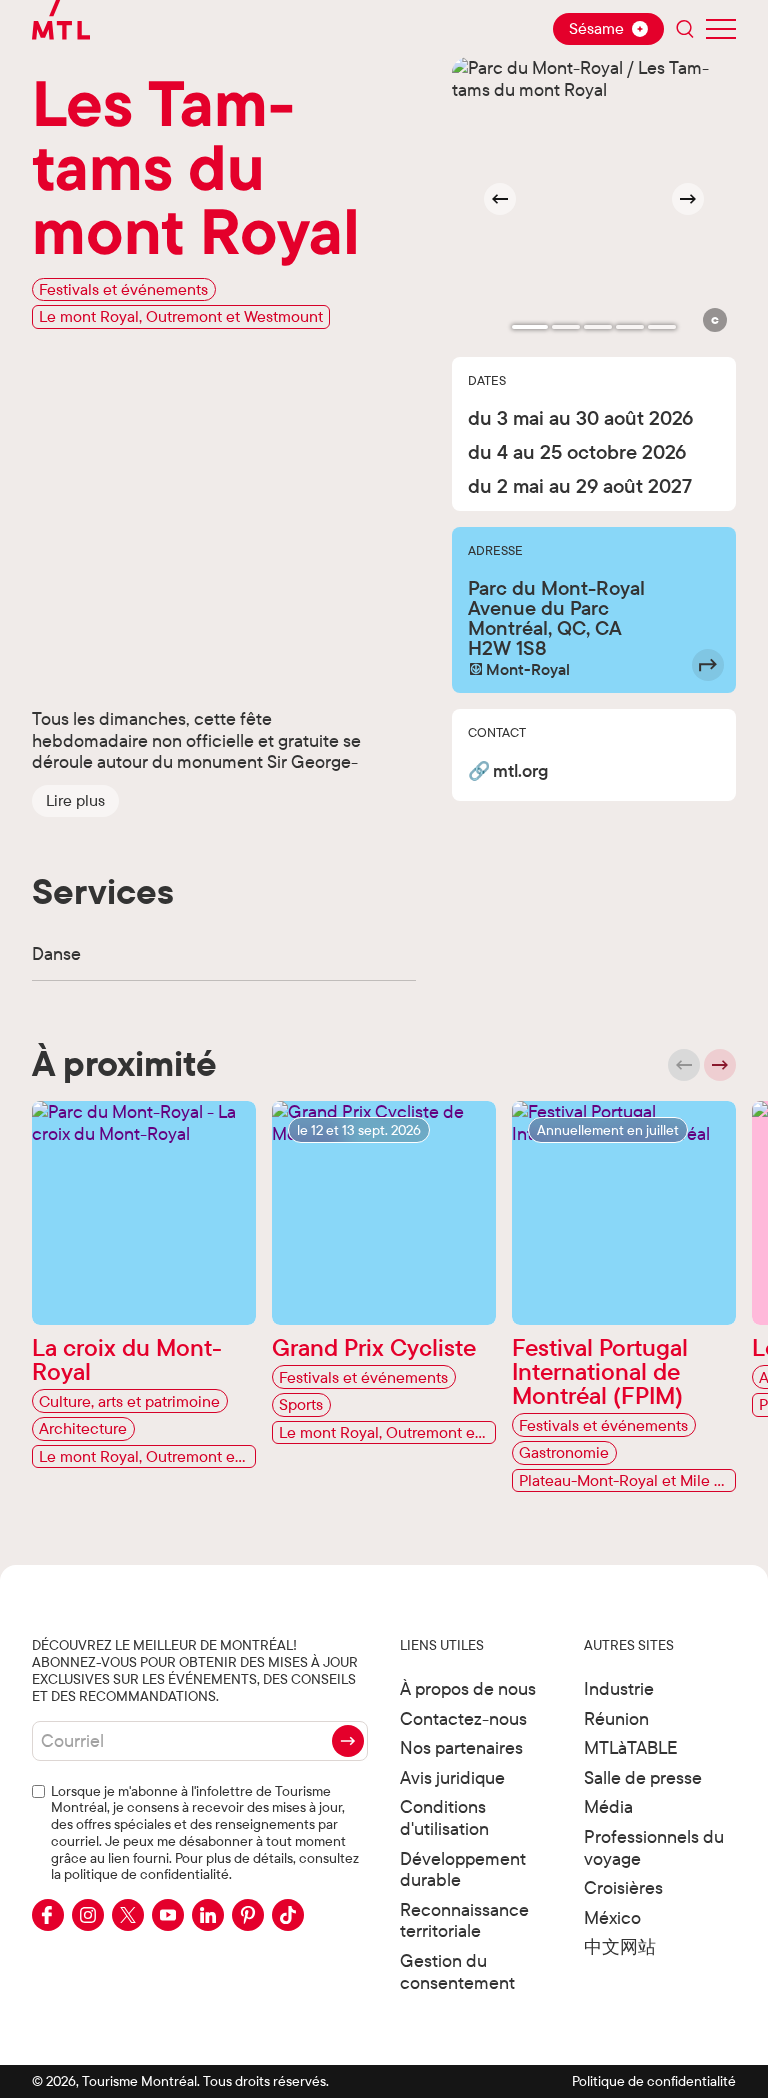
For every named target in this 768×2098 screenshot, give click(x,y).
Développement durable (463, 1869)
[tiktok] (288, 1915)
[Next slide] (688, 199)
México (612, 1917)
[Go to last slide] (500, 199)
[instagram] (88, 1915)
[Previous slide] (684, 1065)
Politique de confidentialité (654, 2081)
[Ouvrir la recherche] (685, 29)
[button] (75, 801)
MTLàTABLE (631, 1747)
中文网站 (620, 1946)
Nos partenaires (461, 1747)
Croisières (623, 1887)
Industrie (619, 1688)
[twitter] (128, 1915)
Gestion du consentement (457, 1971)
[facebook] (48, 1915)
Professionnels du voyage (654, 1847)
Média (608, 1806)
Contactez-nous (463, 1718)
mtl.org (520, 771)
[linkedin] (208, 1915)
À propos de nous (468, 1688)
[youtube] (168, 1915)
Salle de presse (643, 1777)
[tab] (530, 327)
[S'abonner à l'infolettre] (348, 1741)
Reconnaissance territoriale (464, 1920)
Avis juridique (452, 1777)
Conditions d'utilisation (444, 1817)
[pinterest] (248, 1915)
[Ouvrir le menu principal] (721, 29)
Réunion (616, 1718)
